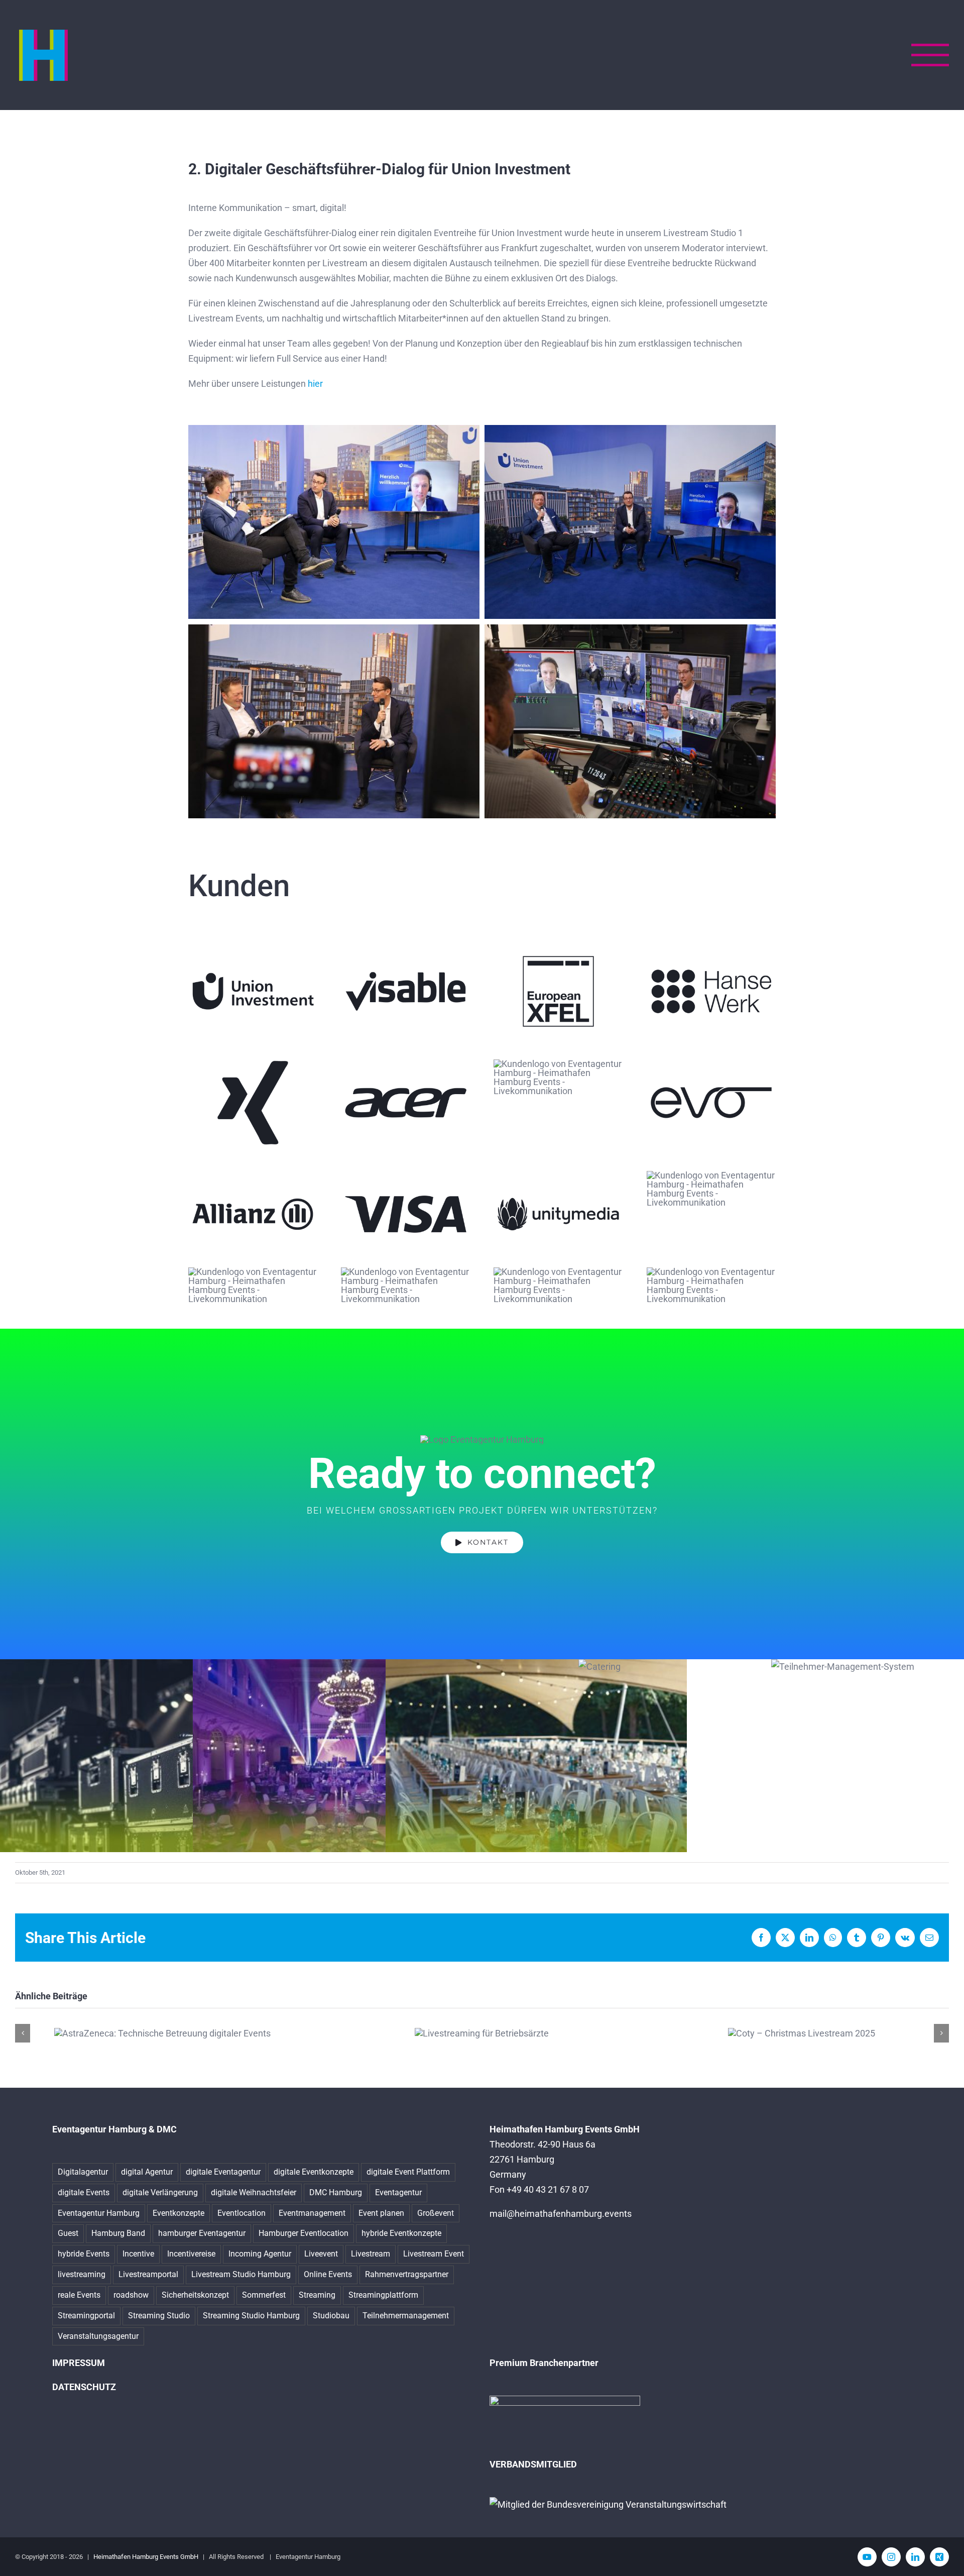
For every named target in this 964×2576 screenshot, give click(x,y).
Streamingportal (86, 2316)
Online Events (328, 2274)
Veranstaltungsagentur (98, 2336)
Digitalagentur (83, 2172)
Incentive (138, 2254)
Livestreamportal (148, 2274)
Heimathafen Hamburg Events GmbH (146, 2557)
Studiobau (331, 2316)
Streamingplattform (383, 2295)
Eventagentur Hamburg (99, 2213)
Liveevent (321, 2254)
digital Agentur (147, 2172)
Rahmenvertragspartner (407, 2274)
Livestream (371, 2254)
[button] (23, 2033)
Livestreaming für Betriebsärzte (482, 2033)
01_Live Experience (627, 1810)
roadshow (131, 2295)
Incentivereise (191, 2254)
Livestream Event (434, 2254)
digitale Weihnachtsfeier (254, 2192)
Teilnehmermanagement (406, 2316)
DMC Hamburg (336, 2192)
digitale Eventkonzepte (314, 2172)
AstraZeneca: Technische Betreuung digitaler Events (162, 2033)
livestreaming (82, 2274)
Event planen (381, 2213)
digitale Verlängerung (160, 2192)
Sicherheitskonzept (195, 2295)
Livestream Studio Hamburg (241, 2274)
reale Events (79, 2295)
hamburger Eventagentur (202, 2233)
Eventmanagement (312, 2213)
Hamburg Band (118, 2233)
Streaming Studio (159, 2316)
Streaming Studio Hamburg (251, 2316)
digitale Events (84, 2192)
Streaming (317, 2295)
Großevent (436, 2213)
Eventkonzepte (178, 2213)
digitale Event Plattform (408, 2172)
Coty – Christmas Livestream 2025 (802, 2033)
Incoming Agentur (260, 2254)
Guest (68, 2233)
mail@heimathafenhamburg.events (561, 2214)
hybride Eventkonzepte (401, 2233)
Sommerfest (264, 2295)
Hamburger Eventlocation (304, 2233)
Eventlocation (242, 2213)
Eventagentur (398, 2192)
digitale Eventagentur (223, 2172)
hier (315, 384)
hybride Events (84, 2254)
